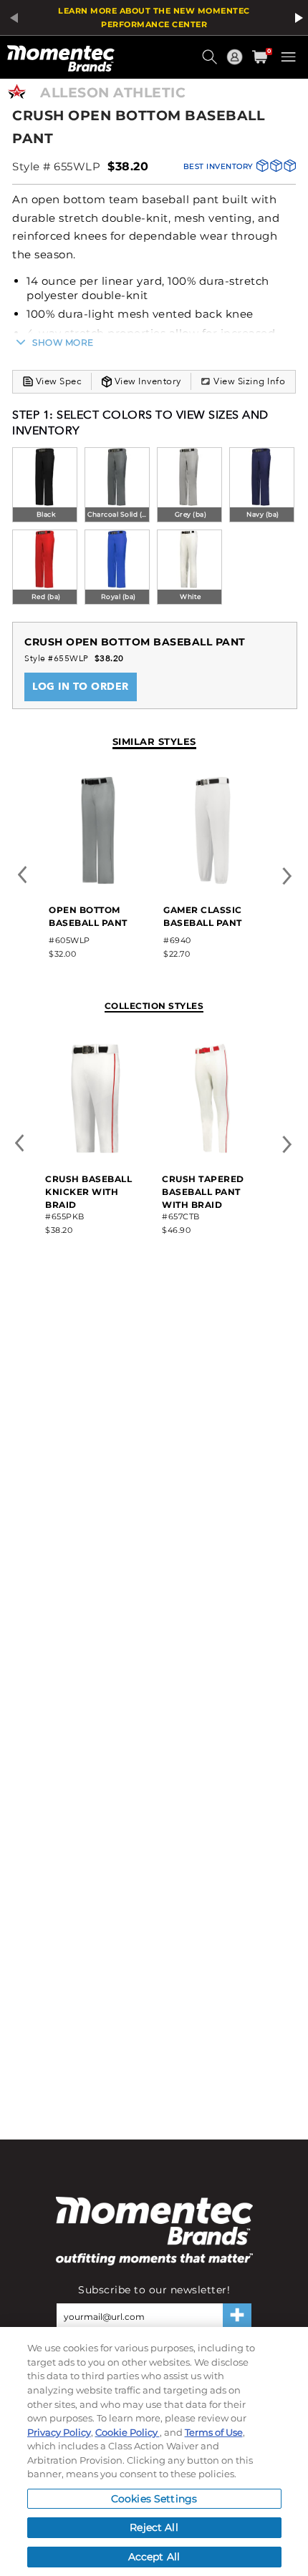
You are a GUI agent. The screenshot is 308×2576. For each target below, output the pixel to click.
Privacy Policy (59, 2432)
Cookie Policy (127, 2432)
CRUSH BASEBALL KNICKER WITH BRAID (88, 1192)
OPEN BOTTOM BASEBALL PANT (88, 916)
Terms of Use (214, 2432)
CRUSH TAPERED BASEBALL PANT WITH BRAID (203, 1192)
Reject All (154, 2527)
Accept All (154, 2557)
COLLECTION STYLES (154, 1006)
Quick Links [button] (236, 63)
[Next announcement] (297, 18)
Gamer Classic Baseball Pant (203, 916)
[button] (211, 62)
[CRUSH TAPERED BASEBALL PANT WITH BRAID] (212, 1150)
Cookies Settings (154, 2499)
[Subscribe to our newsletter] (237, 2316)
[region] (154, 2451)
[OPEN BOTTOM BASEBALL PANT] (98, 881)
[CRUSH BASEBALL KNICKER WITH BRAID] (96, 1150)
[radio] (45, 486)
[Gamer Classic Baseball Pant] (213, 881)
